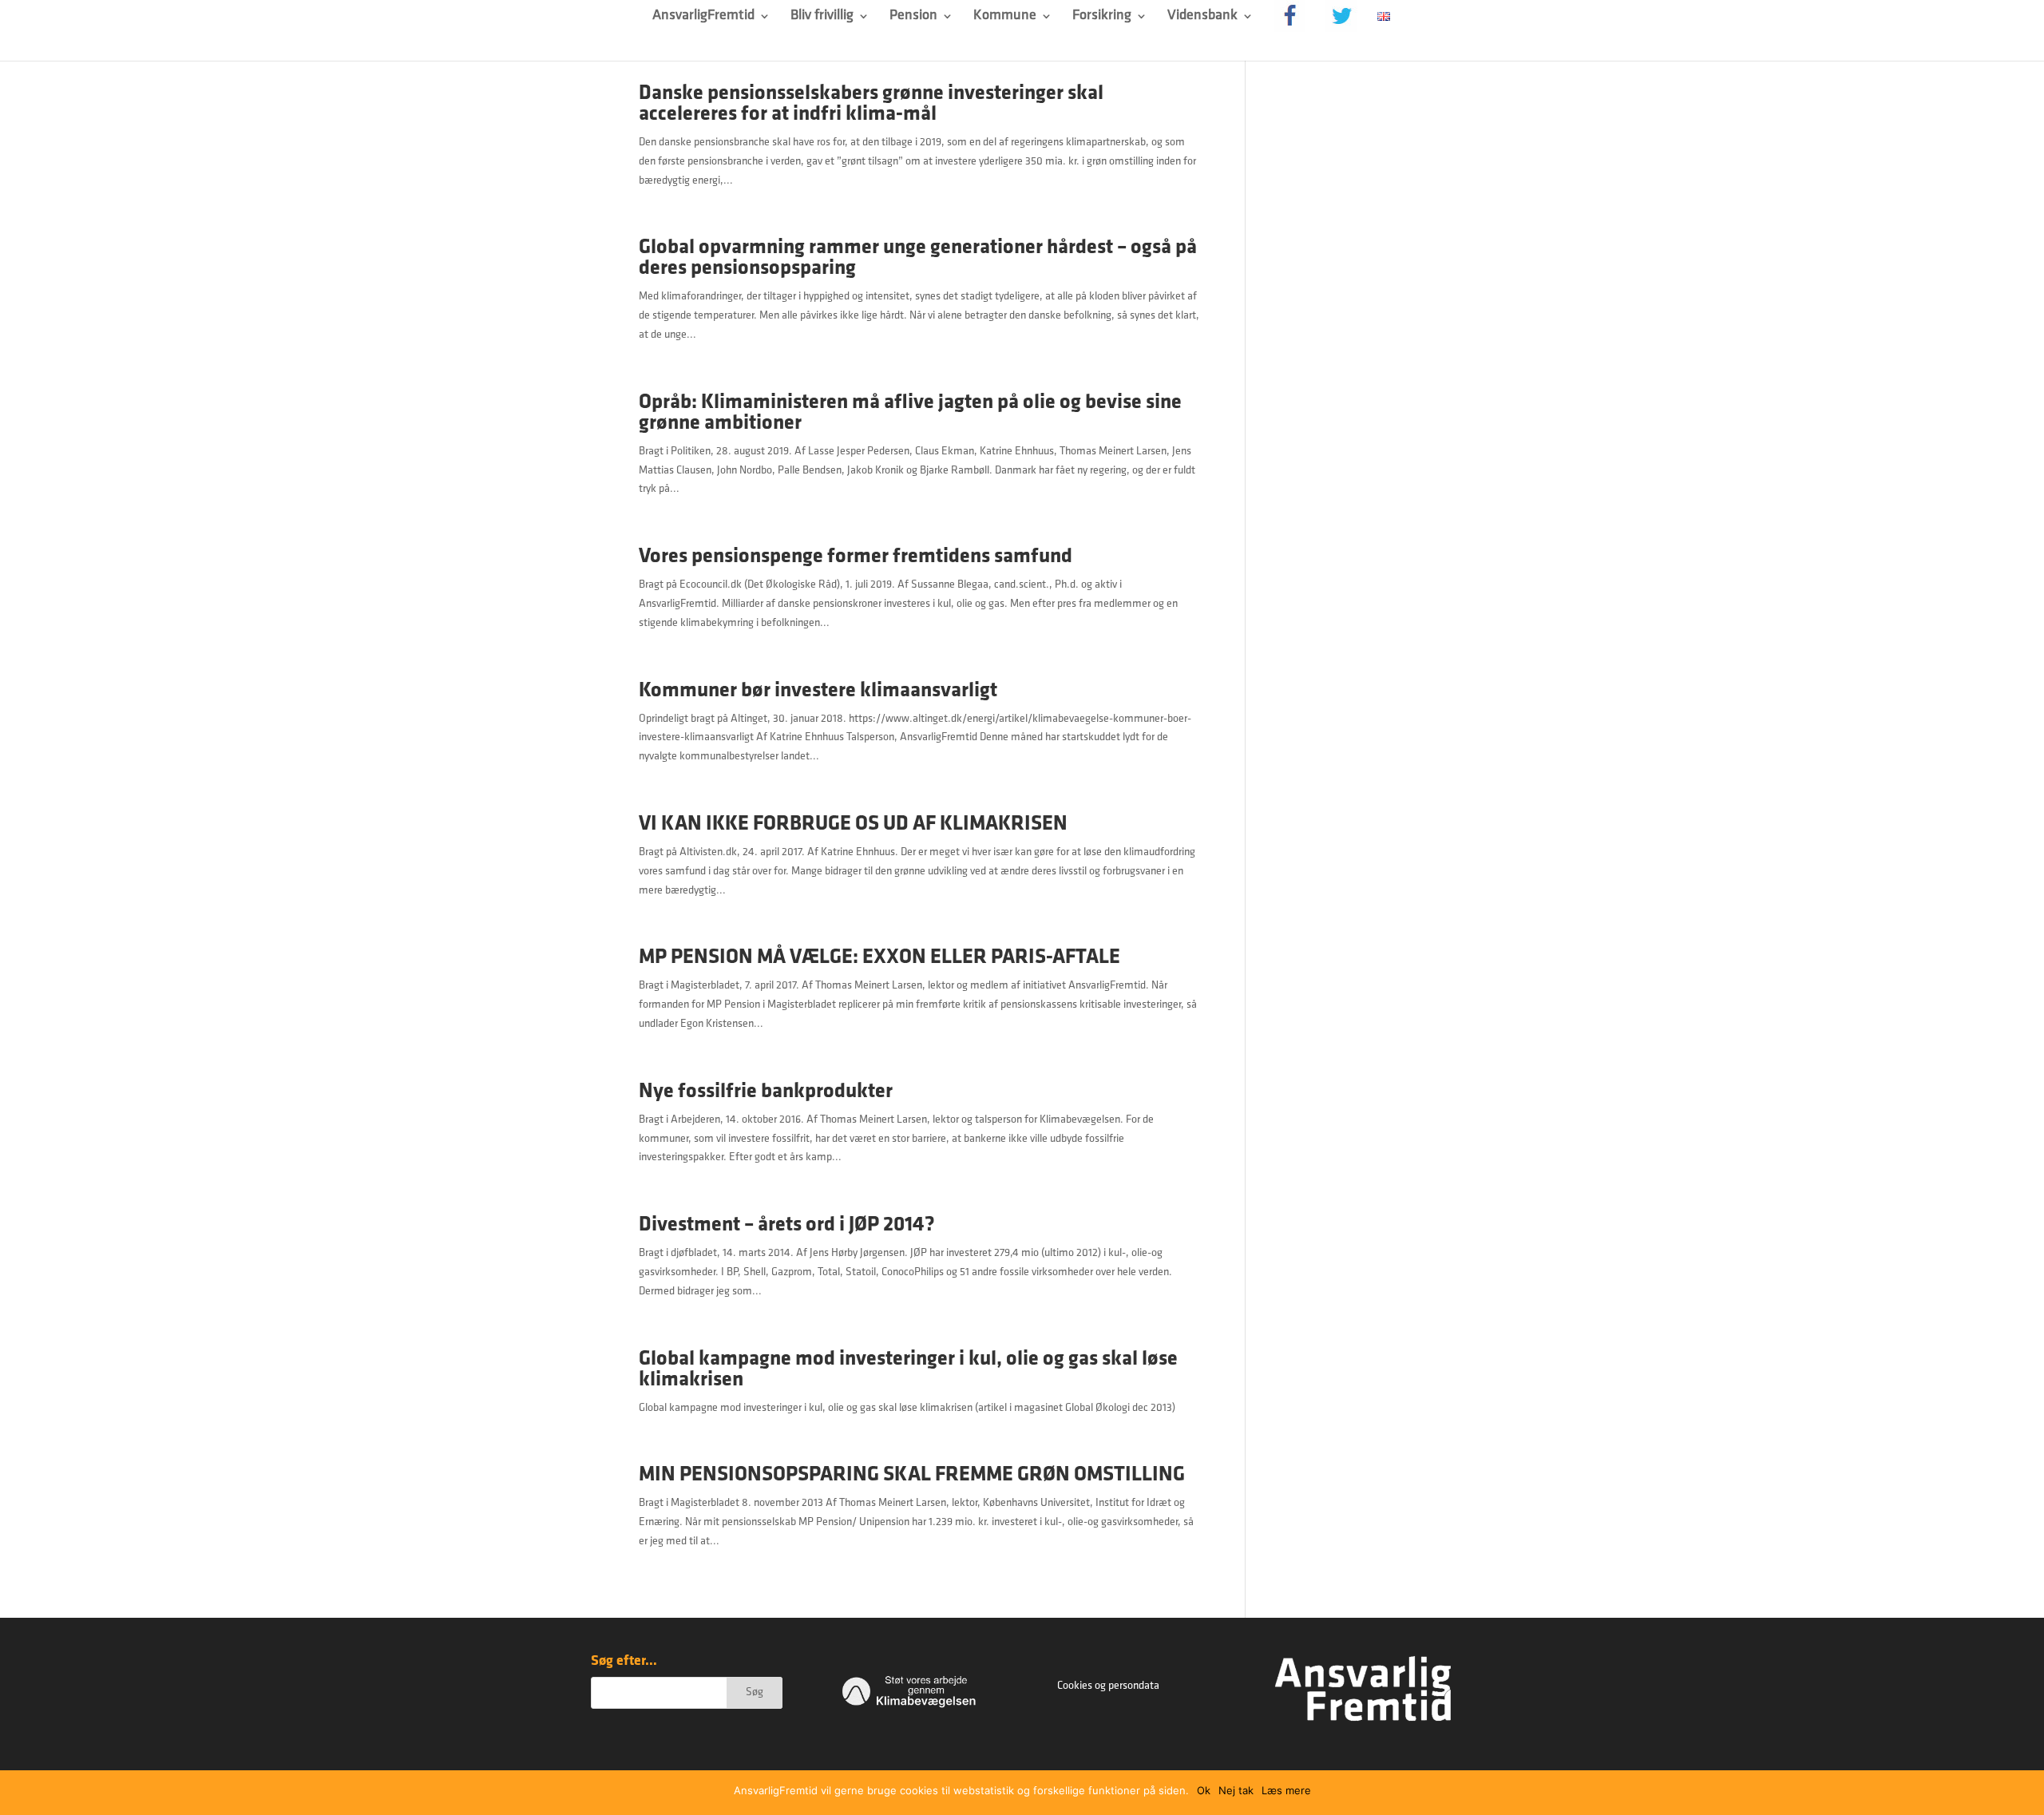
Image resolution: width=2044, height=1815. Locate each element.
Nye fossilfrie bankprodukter (766, 1092)
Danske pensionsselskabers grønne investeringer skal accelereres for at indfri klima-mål (871, 104)
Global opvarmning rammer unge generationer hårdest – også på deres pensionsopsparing (918, 258)
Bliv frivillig (822, 17)
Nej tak (1236, 1790)
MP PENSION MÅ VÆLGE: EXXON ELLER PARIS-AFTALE (879, 958)
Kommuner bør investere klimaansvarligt (818, 691)
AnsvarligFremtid (703, 17)
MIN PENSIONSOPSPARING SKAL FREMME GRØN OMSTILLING (912, 1475)
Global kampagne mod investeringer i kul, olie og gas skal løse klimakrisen (908, 1370)
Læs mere (1286, 1790)
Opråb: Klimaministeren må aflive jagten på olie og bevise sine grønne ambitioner (910, 413)
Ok (1204, 1790)
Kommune (1005, 17)
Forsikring (1102, 17)
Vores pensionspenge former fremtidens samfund (856, 557)
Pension (913, 17)
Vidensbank (1202, 17)
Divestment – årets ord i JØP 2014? (787, 1225)
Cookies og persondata (1108, 1686)
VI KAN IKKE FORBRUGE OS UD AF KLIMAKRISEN (853, 824)
